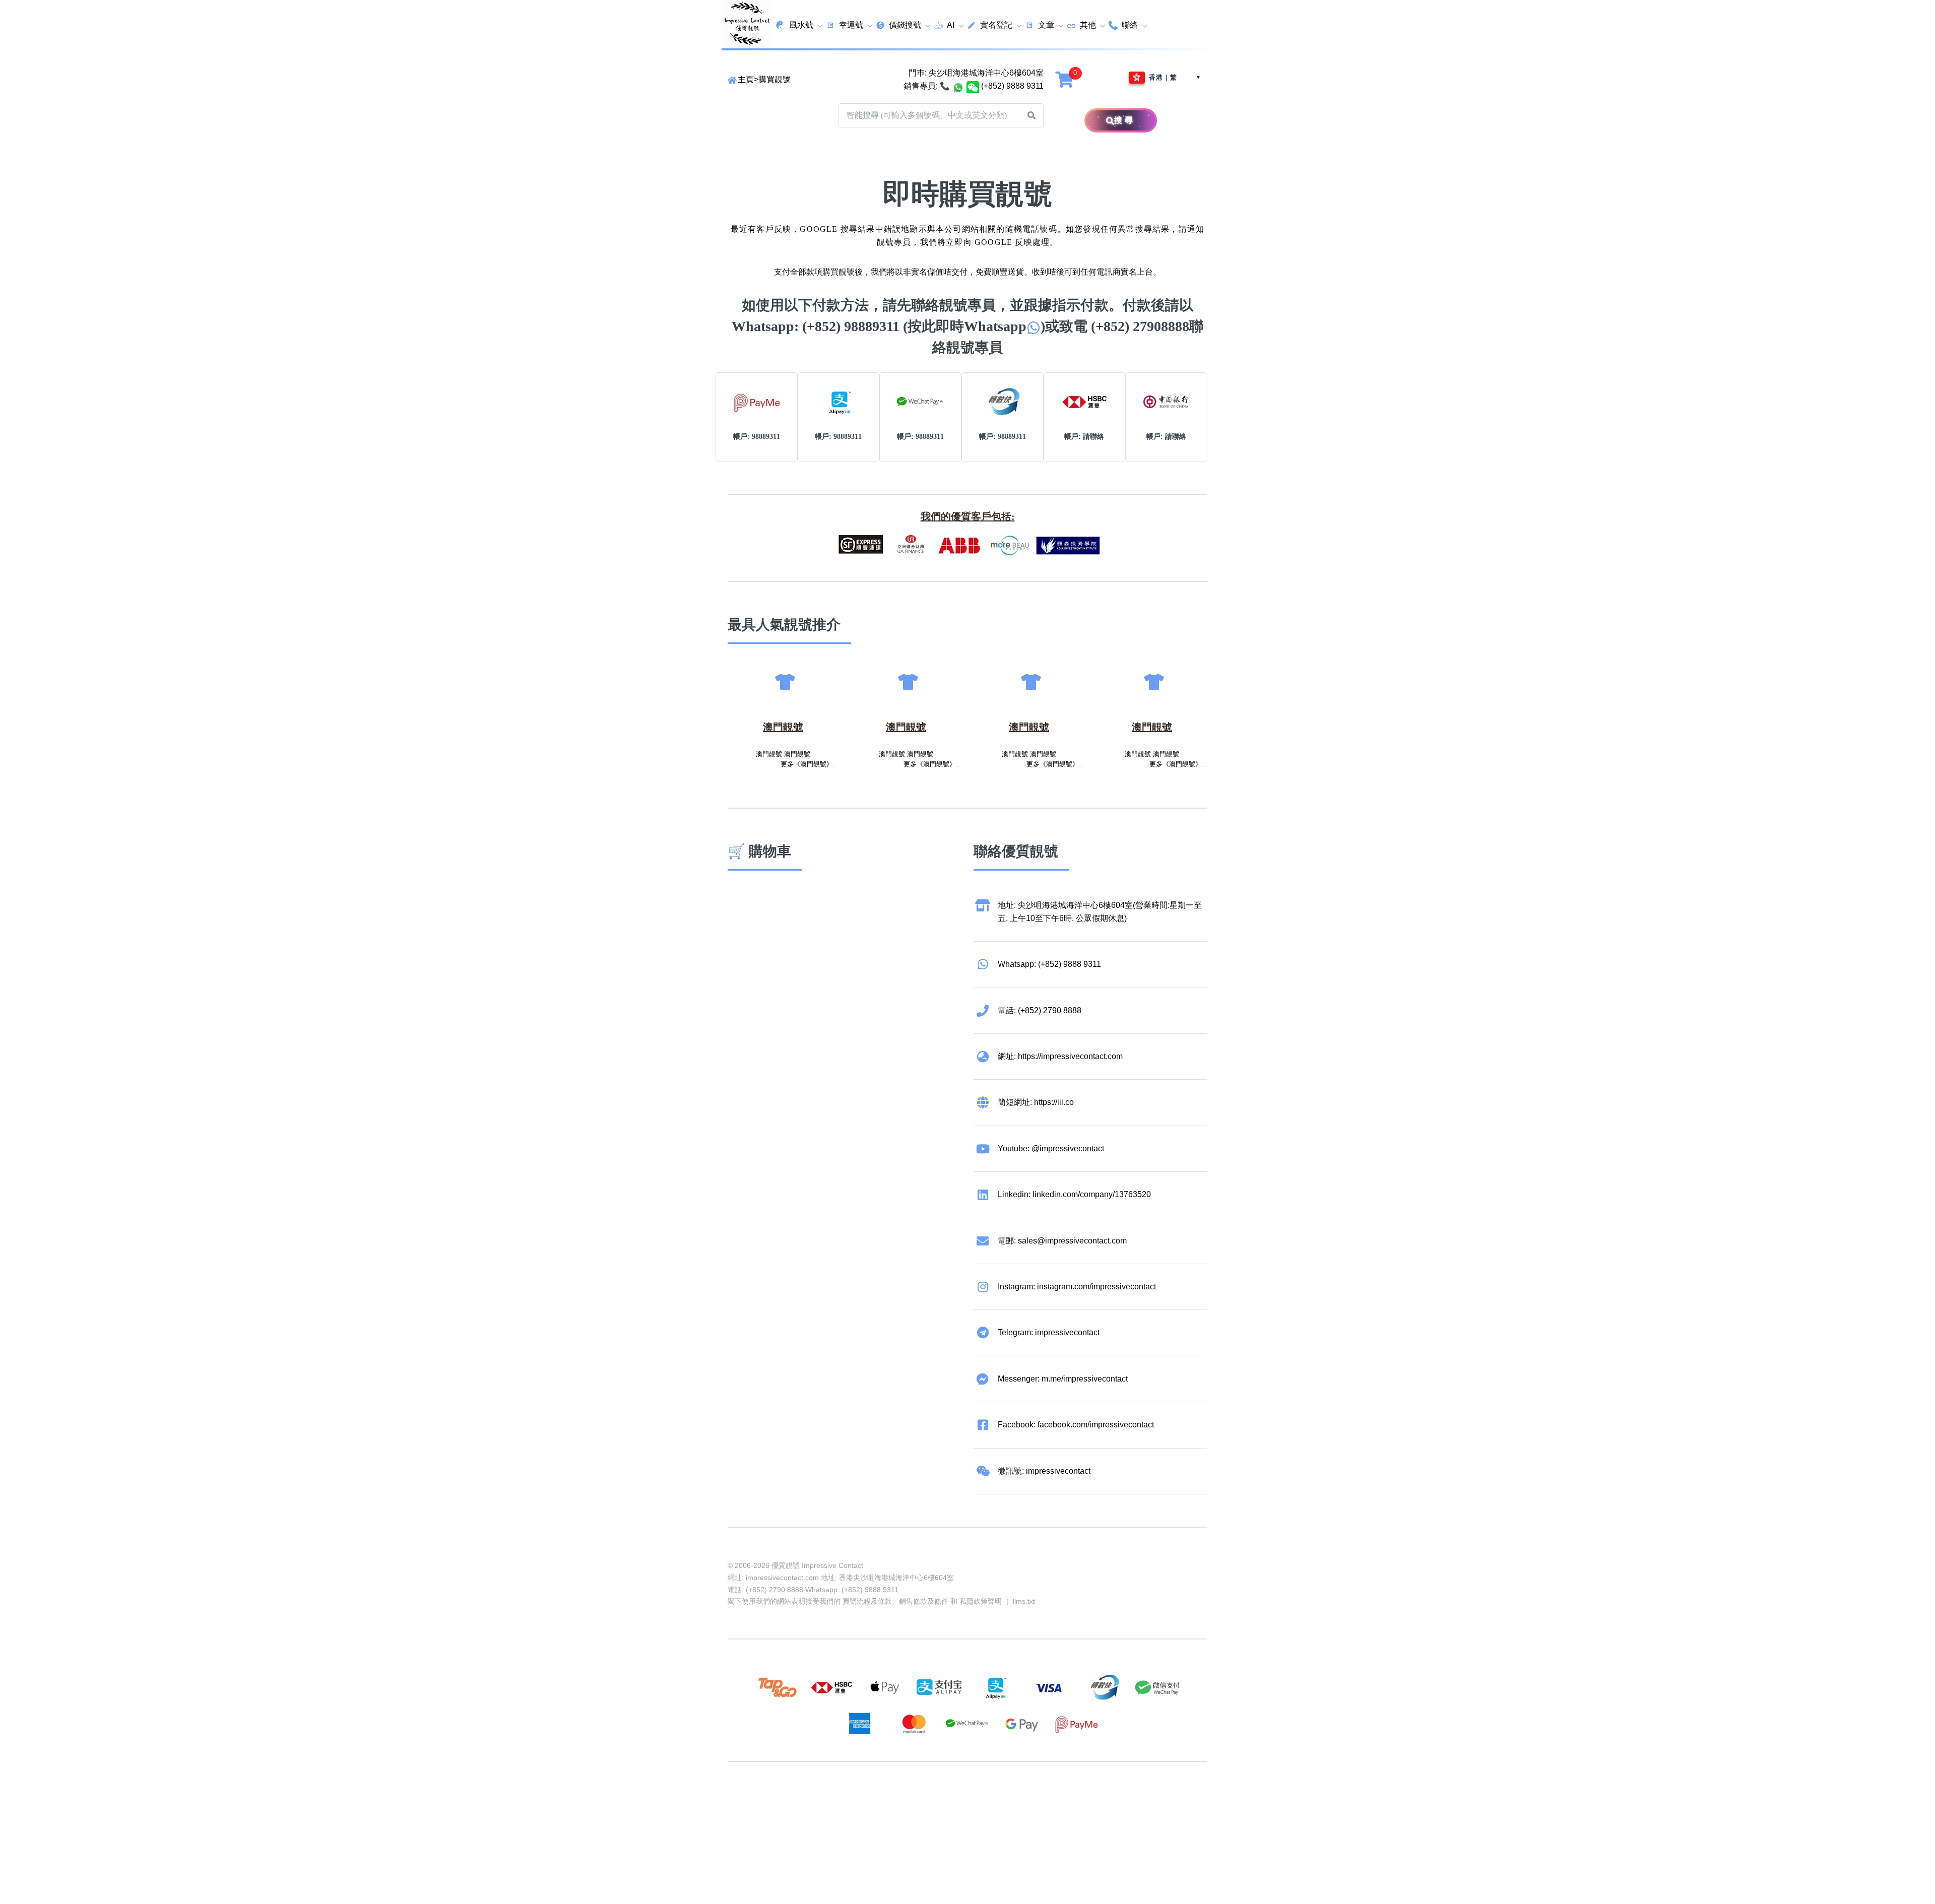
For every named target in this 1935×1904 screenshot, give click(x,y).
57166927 (861, 1800)
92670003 (784, 1800)
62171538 (746, 1800)
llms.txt (1024, 1601)
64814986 (1052, 1800)
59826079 (937, 1800)
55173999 (822, 1800)
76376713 (1090, 1800)
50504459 (1014, 1800)
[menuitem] (799, 25)
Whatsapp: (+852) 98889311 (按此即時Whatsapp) (888, 326)
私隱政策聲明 (981, 1601)
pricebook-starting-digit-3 (819, 1814)
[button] (1031, 115)
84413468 (976, 1800)
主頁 (746, 79)
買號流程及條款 (867, 1601)
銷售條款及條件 (924, 1601)
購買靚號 (775, 79)
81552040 (899, 1800)
